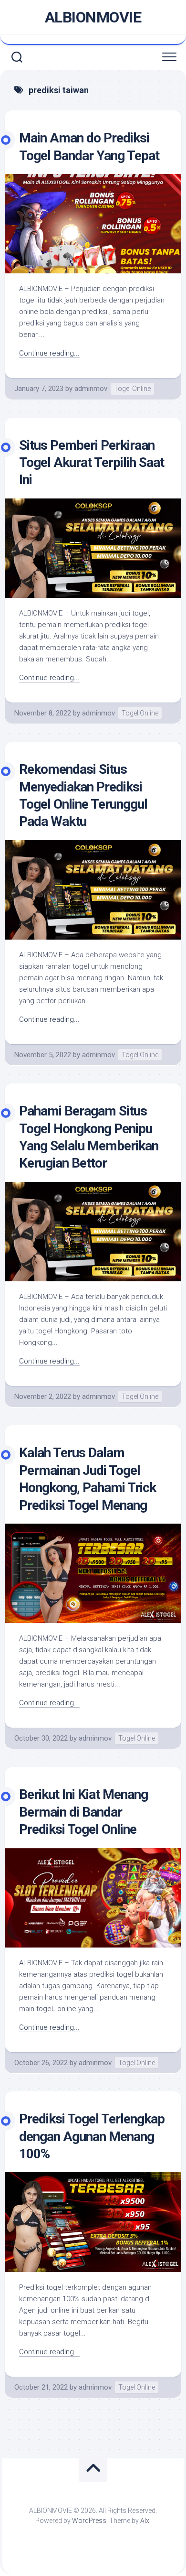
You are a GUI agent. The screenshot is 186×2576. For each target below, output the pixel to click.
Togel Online (132, 389)
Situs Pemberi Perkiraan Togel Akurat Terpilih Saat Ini (92, 463)
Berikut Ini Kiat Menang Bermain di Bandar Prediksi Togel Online (83, 1812)
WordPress (89, 2521)
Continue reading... (49, 353)
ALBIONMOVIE (93, 17)
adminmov (91, 389)
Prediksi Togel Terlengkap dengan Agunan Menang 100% (92, 2136)
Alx (145, 2521)
